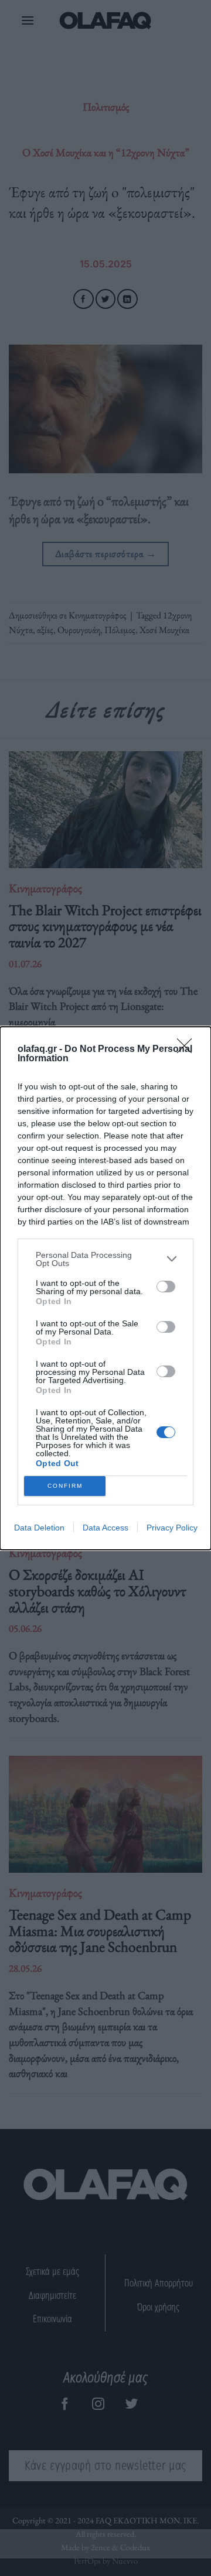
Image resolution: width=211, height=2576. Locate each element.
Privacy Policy (172, 1528)
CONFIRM (65, 1486)
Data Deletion (39, 1528)
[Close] (188, 1050)
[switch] (166, 1287)
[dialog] (105, 1288)
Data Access (105, 1528)
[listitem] (105, 1259)
